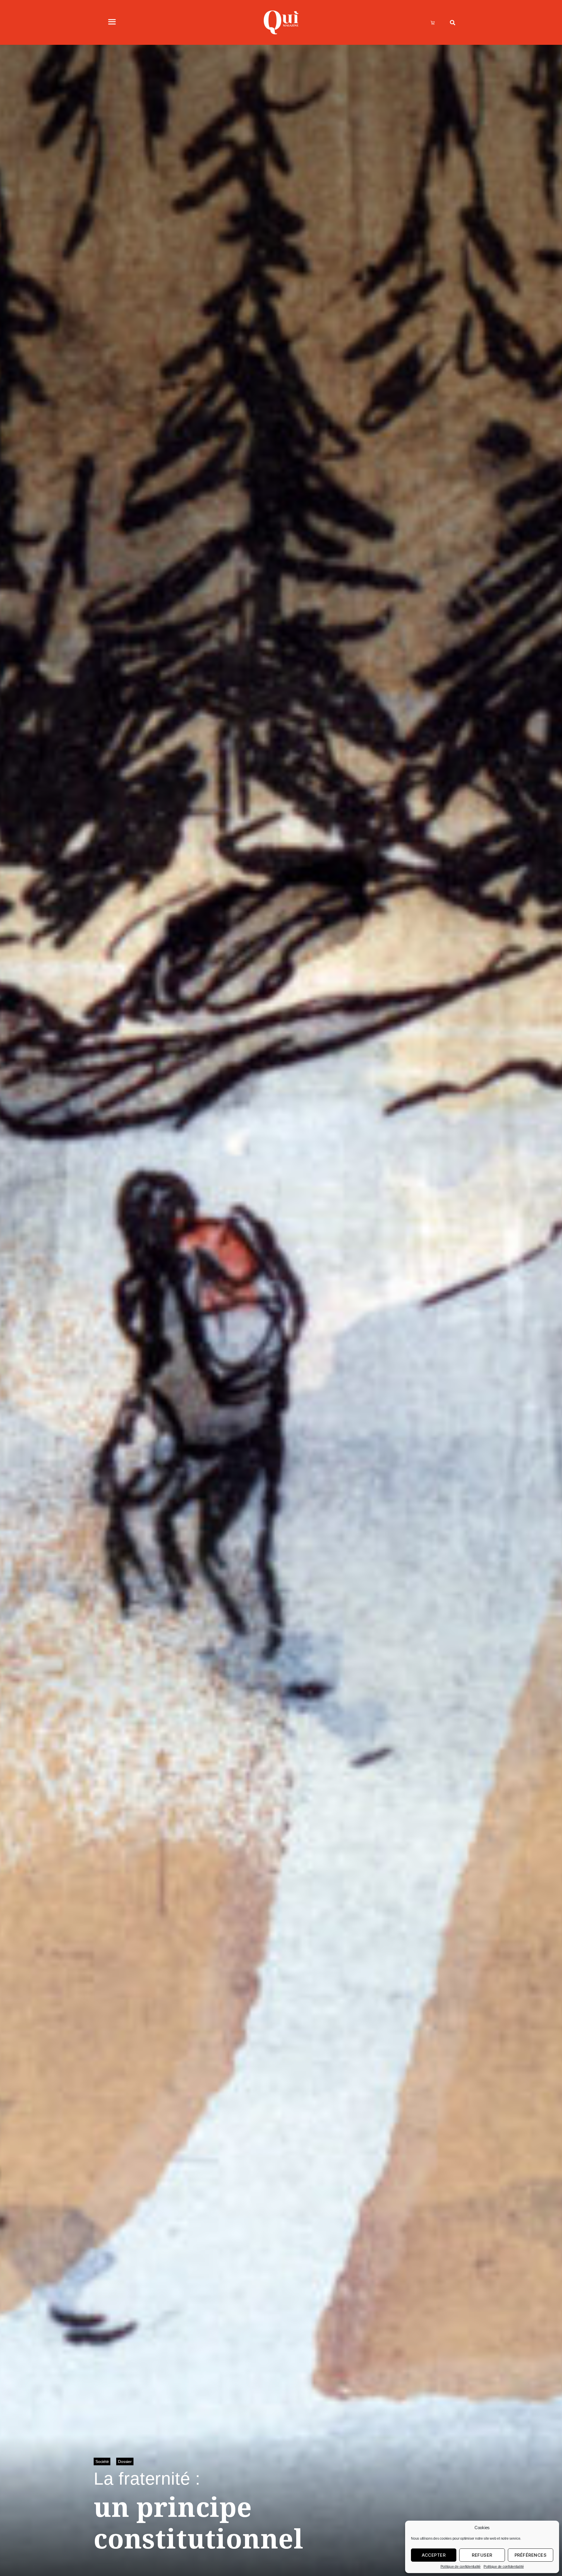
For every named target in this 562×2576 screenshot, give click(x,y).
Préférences (531, 2555)
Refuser (482, 2555)
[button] (452, 22)
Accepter (434, 2555)
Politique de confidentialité (461, 2567)
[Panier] (433, 23)
